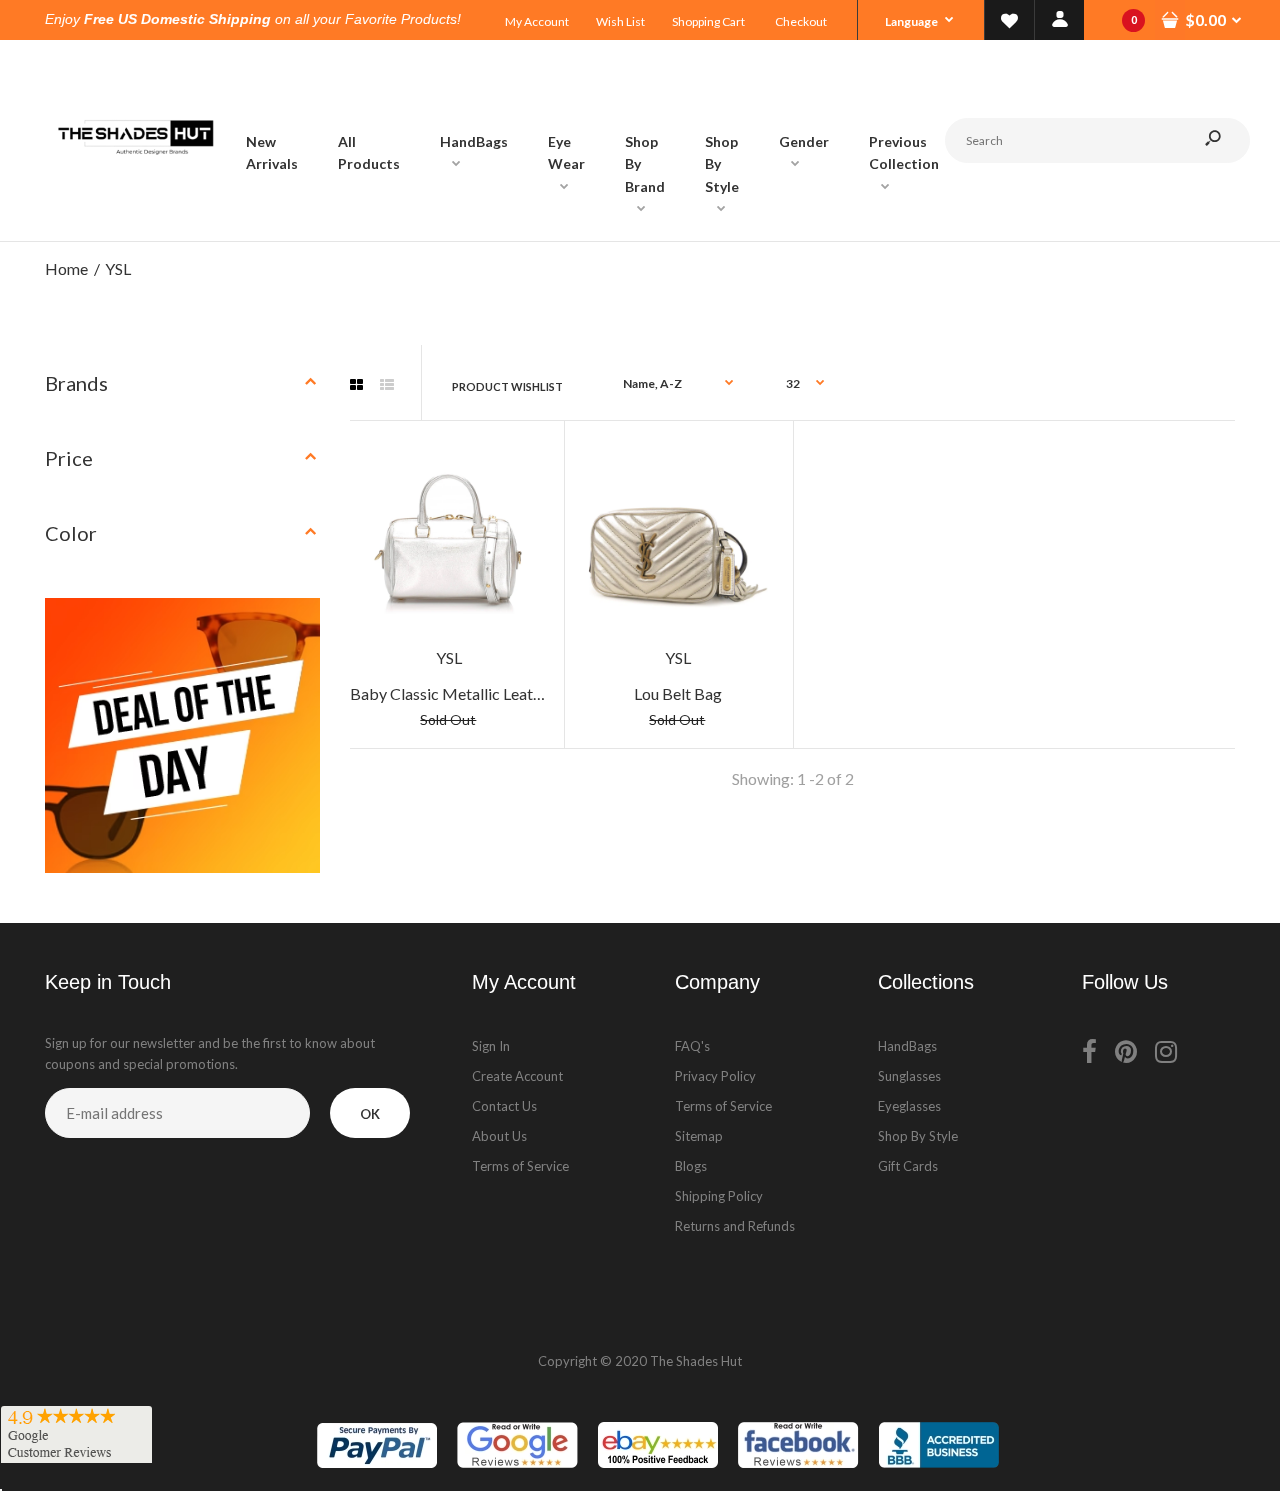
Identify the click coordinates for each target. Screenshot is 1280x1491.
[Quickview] (524, 535)
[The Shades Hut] (135, 220)
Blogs (691, 1166)
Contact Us (504, 1106)
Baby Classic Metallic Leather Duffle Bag (491, 692)
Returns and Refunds (735, 1226)
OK (370, 1114)
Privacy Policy (715, 1076)
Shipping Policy (719, 1196)
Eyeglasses (909, 1106)
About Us (499, 1136)
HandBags (907, 1046)
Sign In (491, 1046)
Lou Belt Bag (678, 692)
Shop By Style (918, 1136)
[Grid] (356, 385)
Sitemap (699, 1136)
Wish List (620, 21)
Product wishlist (507, 386)
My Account (537, 21)
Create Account (517, 1076)
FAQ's (692, 1046)
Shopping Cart (708, 21)
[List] (387, 385)
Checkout (801, 21)
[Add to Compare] (523, 454)
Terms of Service (520, 1166)
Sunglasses (909, 1076)
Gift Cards (908, 1166)
